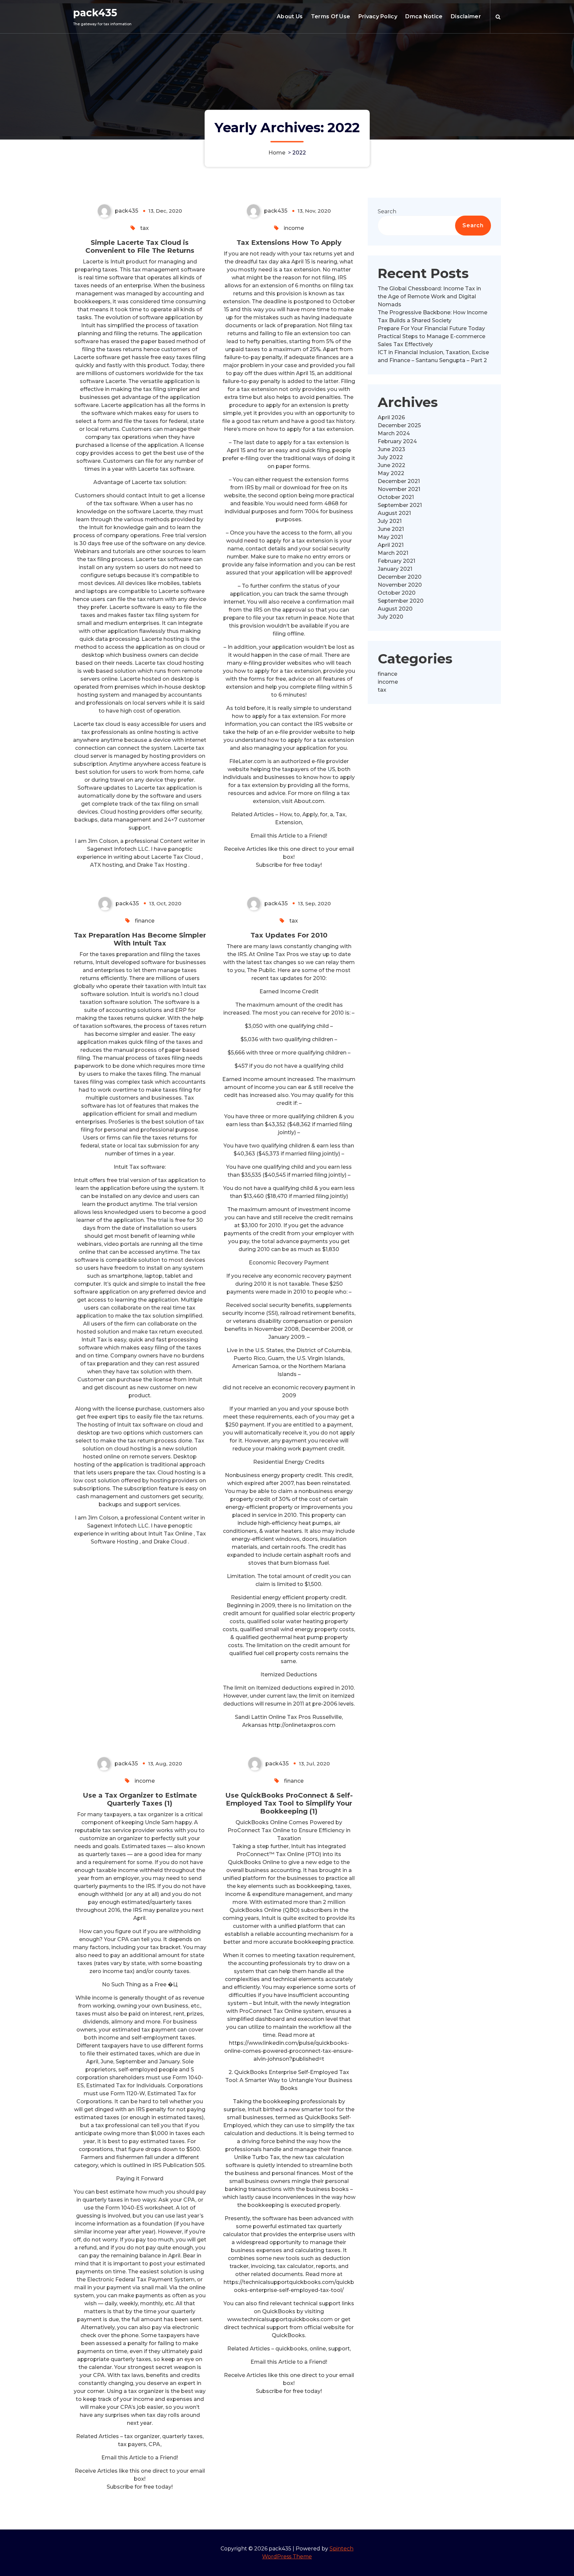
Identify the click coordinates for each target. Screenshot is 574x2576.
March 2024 (394, 433)
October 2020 (397, 593)
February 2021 (396, 561)
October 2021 (396, 497)
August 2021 (394, 513)
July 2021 (390, 521)
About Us (290, 16)
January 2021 (395, 569)
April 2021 (391, 545)
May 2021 (390, 537)
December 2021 (399, 481)
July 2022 (390, 457)
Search (387, 211)
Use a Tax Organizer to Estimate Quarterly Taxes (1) (140, 1799)
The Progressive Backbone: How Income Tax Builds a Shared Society (432, 316)
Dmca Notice (424, 16)
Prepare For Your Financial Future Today (431, 328)
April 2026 (391, 417)
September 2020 (401, 601)
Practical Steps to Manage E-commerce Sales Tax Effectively (431, 340)
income (294, 228)
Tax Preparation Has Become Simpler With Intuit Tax (140, 939)
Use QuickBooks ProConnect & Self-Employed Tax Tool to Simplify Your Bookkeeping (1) (289, 1803)
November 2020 (400, 585)
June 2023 (391, 449)
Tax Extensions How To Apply (289, 243)
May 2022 (391, 473)
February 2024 (397, 441)
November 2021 (399, 489)
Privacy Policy (378, 16)
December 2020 (400, 577)
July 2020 (390, 617)
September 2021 (400, 505)
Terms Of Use (331, 16)
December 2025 (399, 425)
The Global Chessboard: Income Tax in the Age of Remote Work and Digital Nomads (429, 297)
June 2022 (391, 465)
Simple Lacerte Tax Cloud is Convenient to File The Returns (140, 247)
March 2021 (393, 553)
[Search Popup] (498, 17)
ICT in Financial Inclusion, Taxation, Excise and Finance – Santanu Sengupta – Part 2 (433, 356)
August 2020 (395, 609)
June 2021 (391, 529)
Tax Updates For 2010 (289, 935)
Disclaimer (466, 16)
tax (144, 228)
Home (277, 153)
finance (145, 921)
